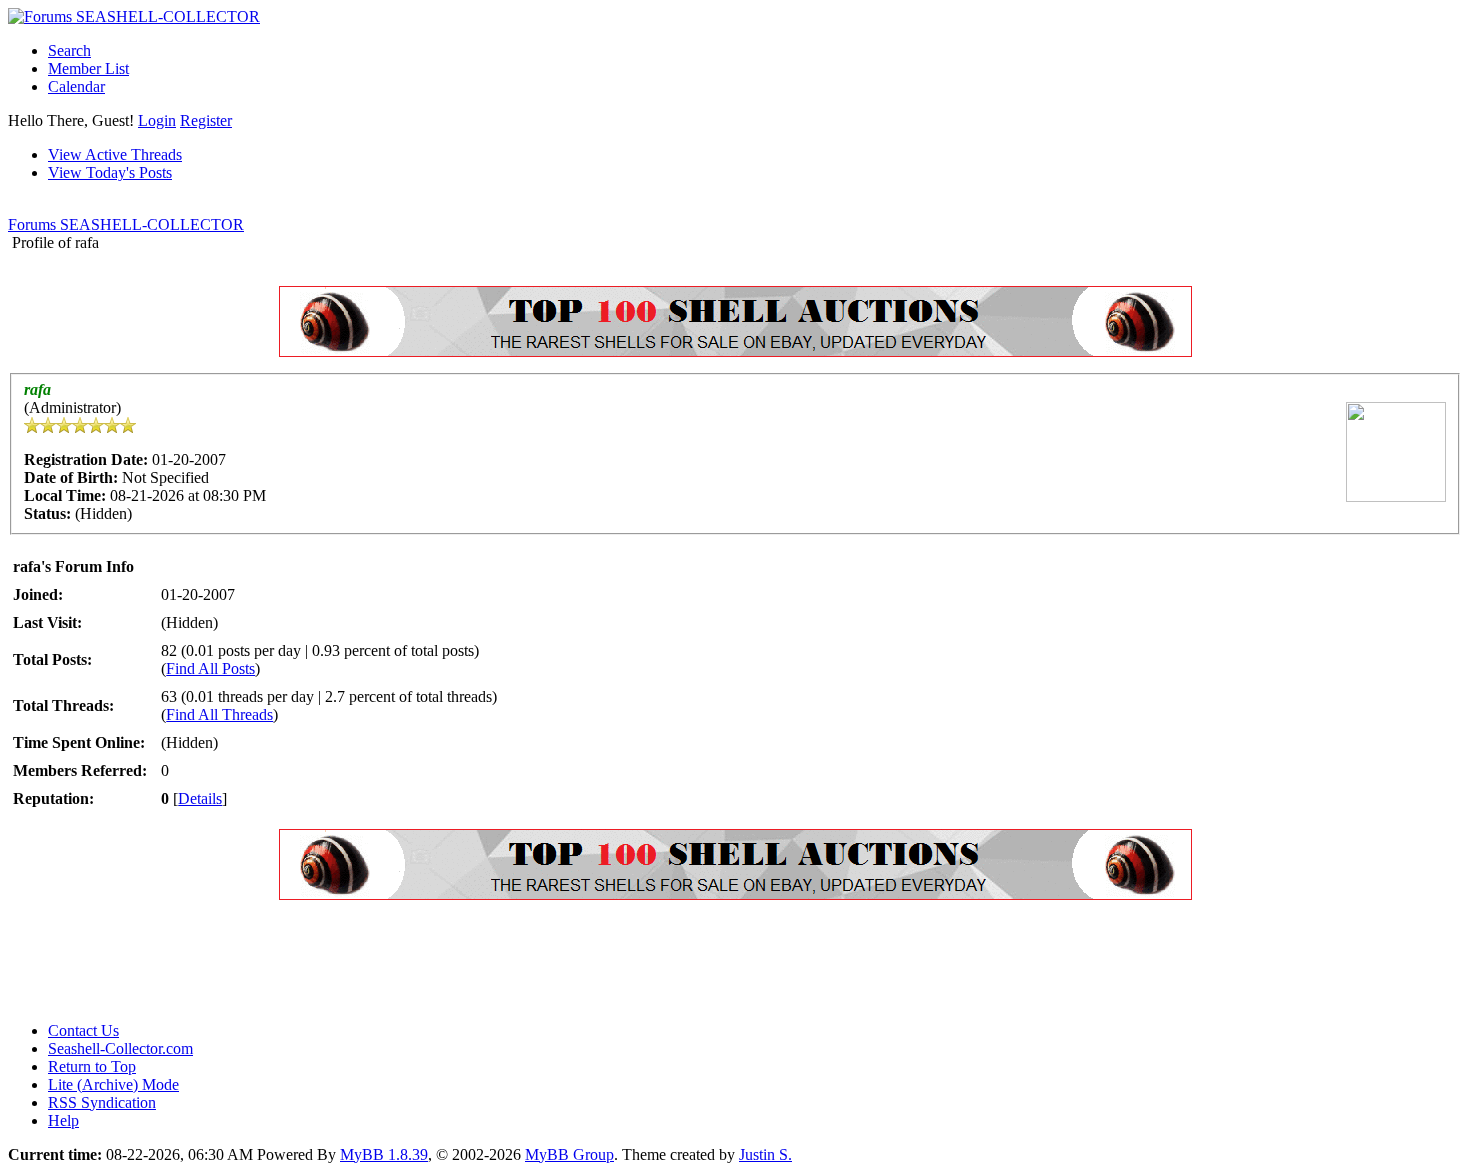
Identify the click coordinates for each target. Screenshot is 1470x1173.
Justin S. (765, 1154)
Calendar (76, 86)
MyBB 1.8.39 (384, 1154)
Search (69, 50)
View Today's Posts (110, 172)
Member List (88, 68)
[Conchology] (735, 351)
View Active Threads (115, 154)
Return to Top (92, 1066)
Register (206, 120)
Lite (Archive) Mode (113, 1084)
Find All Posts (210, 668)
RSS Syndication (102, 1102)
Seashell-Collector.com (120, 1048)
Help (63, 1120)
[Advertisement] (372, 961)
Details (200, 798)
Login (157, 120)
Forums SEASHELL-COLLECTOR (126, 224)
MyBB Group (569, 1154)
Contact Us (83, 1030)
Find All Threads (219, 714)
